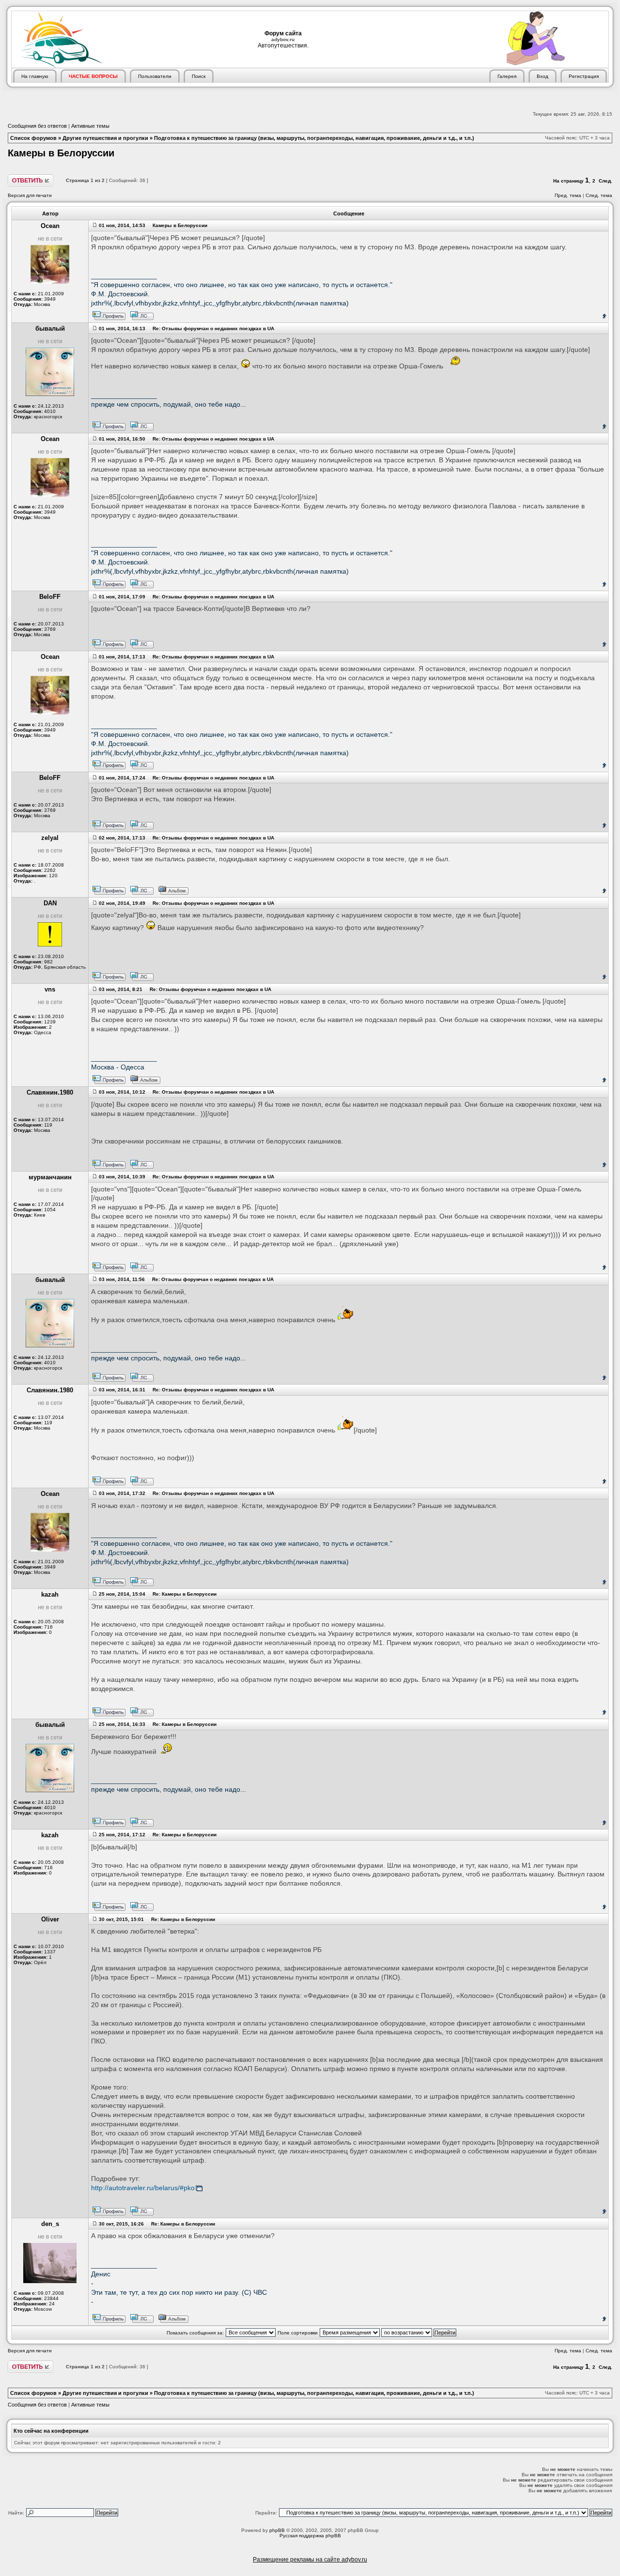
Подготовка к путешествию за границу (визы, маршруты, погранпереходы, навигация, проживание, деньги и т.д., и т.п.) (314, 138)
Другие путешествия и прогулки (105, 138)
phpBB (277, 2530)
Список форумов (33, 138)
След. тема (599, 195)
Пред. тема (568, 195)
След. (605, 181)
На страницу (568, 181)
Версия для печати (30, 195)
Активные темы (90, 126)
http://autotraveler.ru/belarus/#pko (143, 2188)
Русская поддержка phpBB (310, 2536)
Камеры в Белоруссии (61, 153)
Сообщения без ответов (37, 126)
